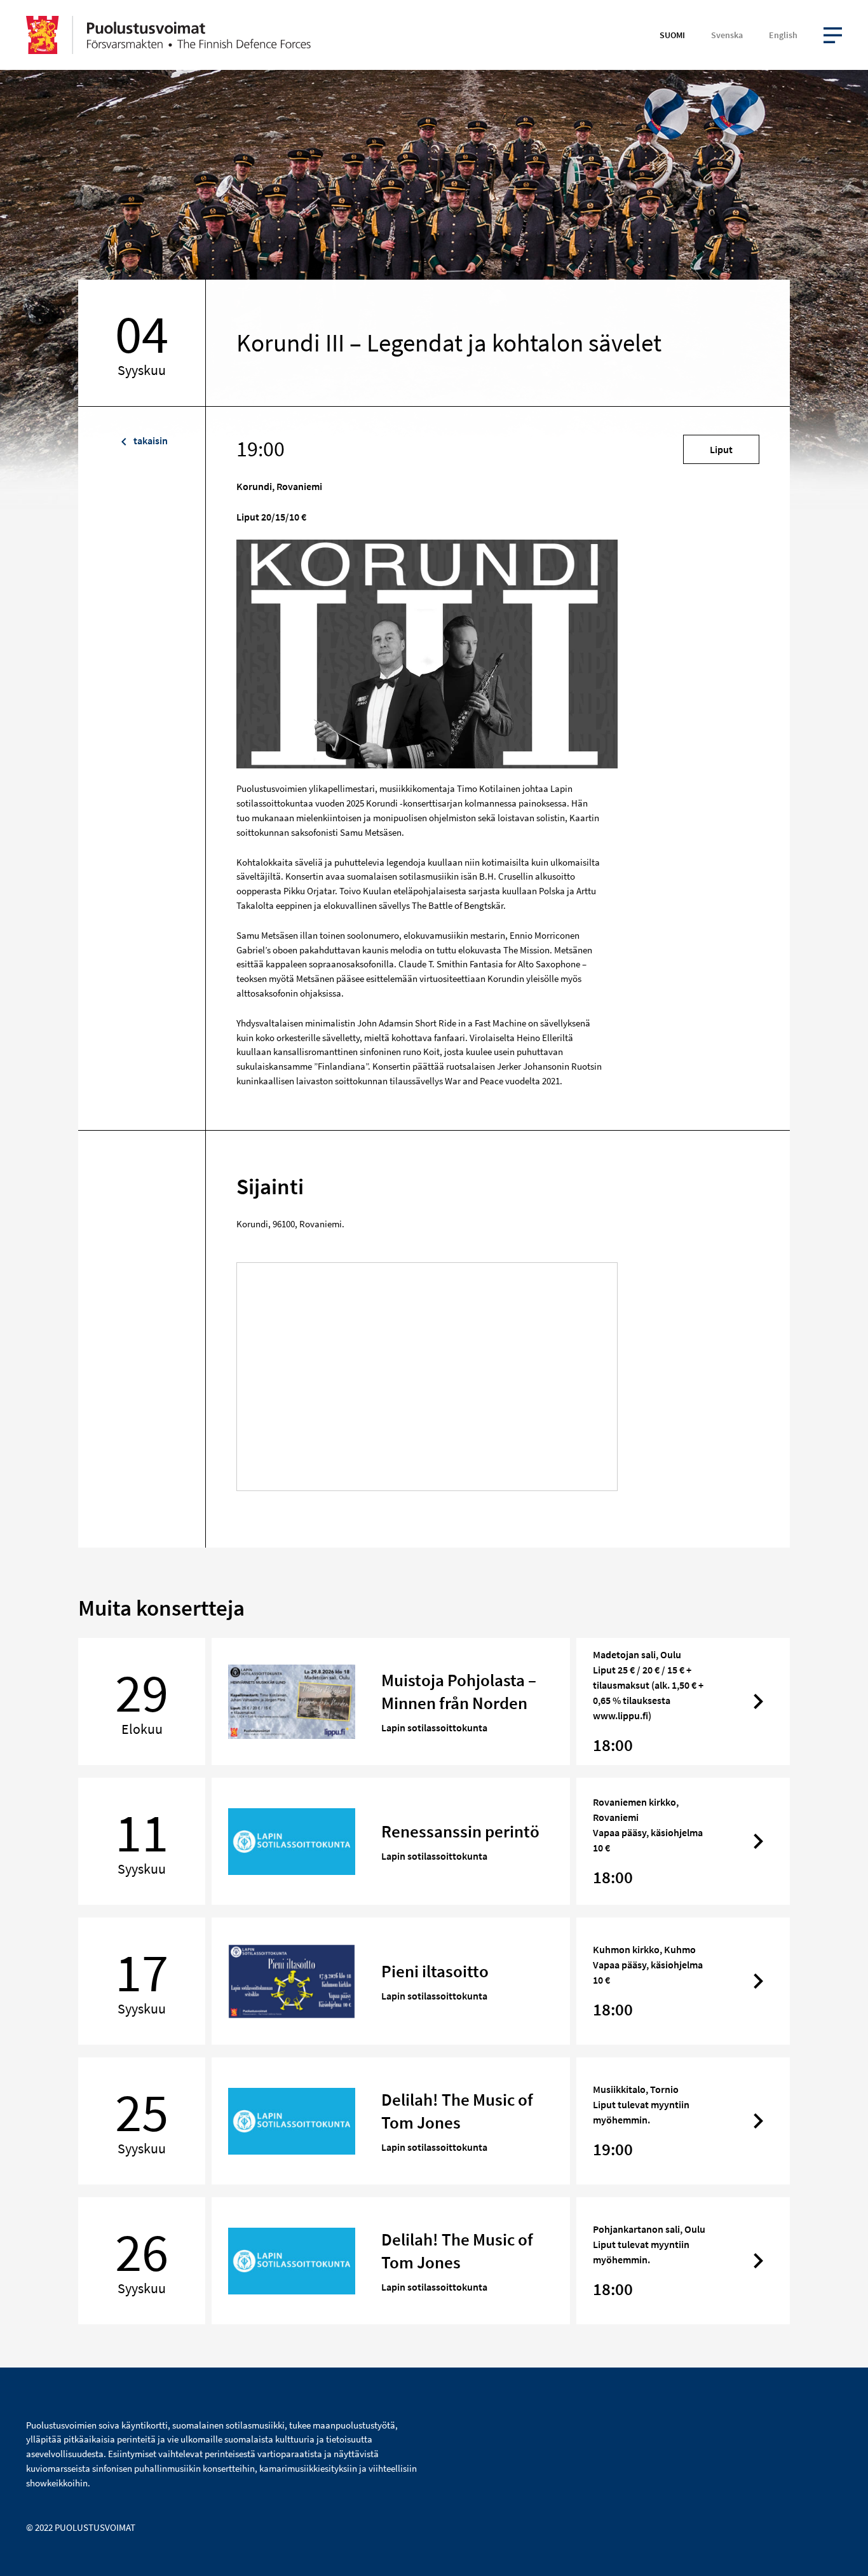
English (783, 35)
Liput (721, 449)
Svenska (727, 35)
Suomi (672, 35)
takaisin (150, 440)
